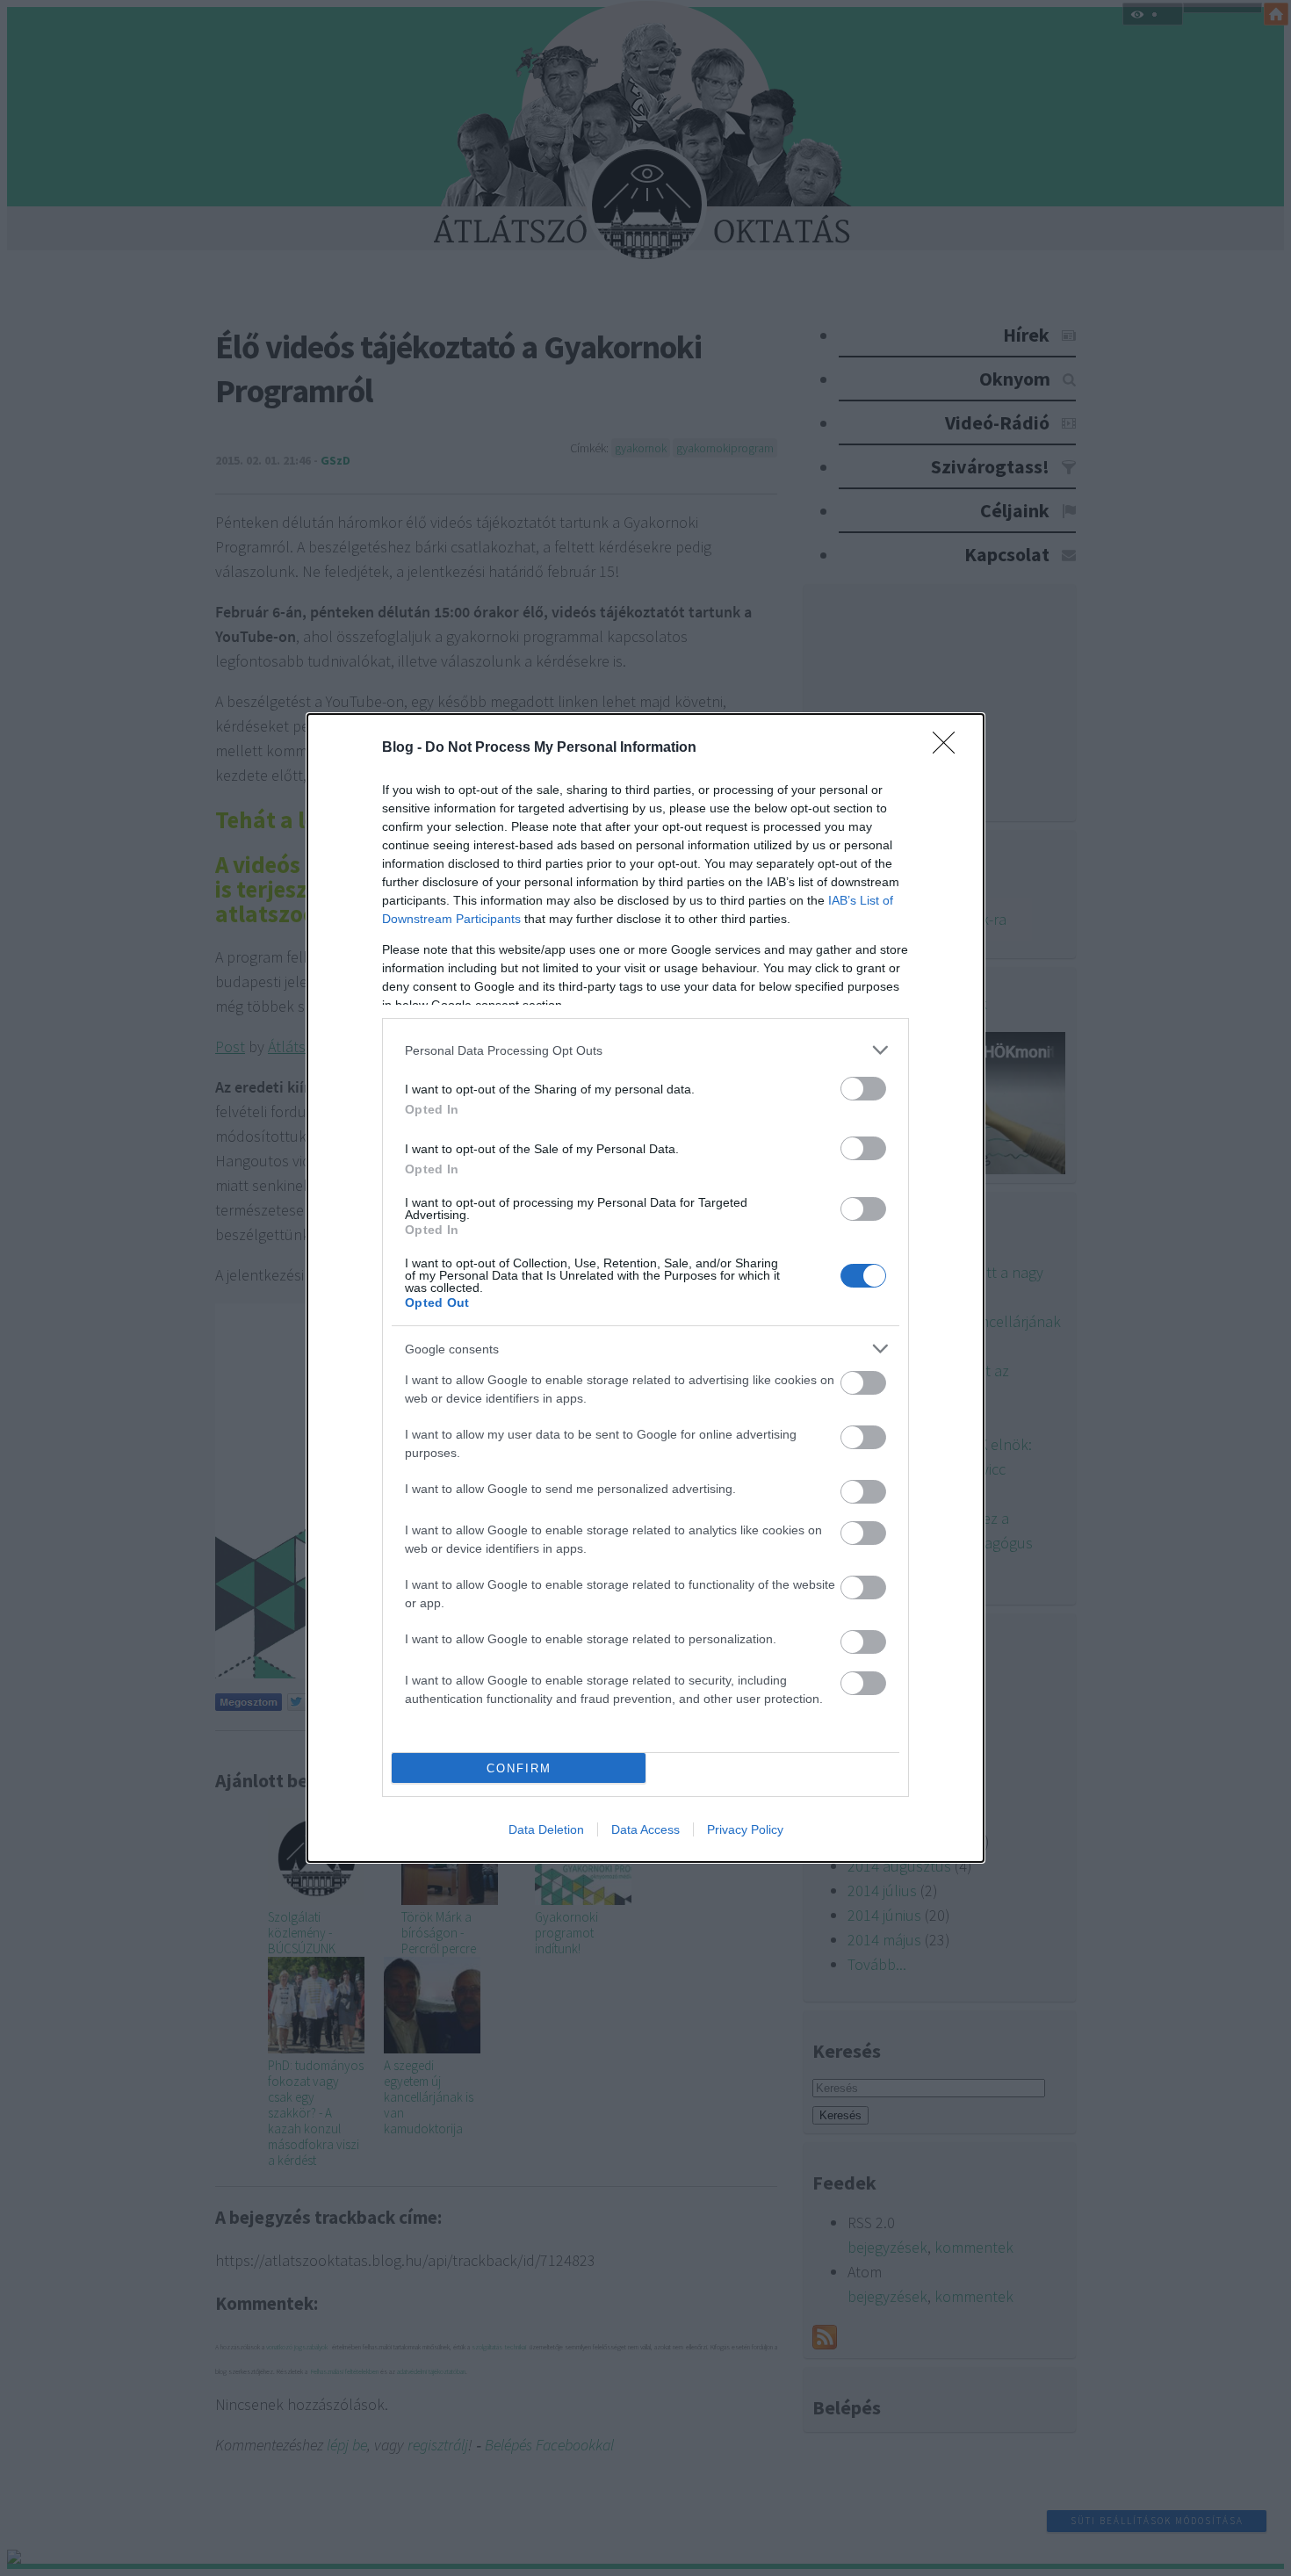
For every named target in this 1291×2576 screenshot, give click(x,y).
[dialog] (645, 1288)
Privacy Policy (745, 1829)
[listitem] (645, 1050)
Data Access (645, 1829)
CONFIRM (519, 1768)
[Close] (949, 748)
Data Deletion (546, 1829)
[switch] (863, 1089)
